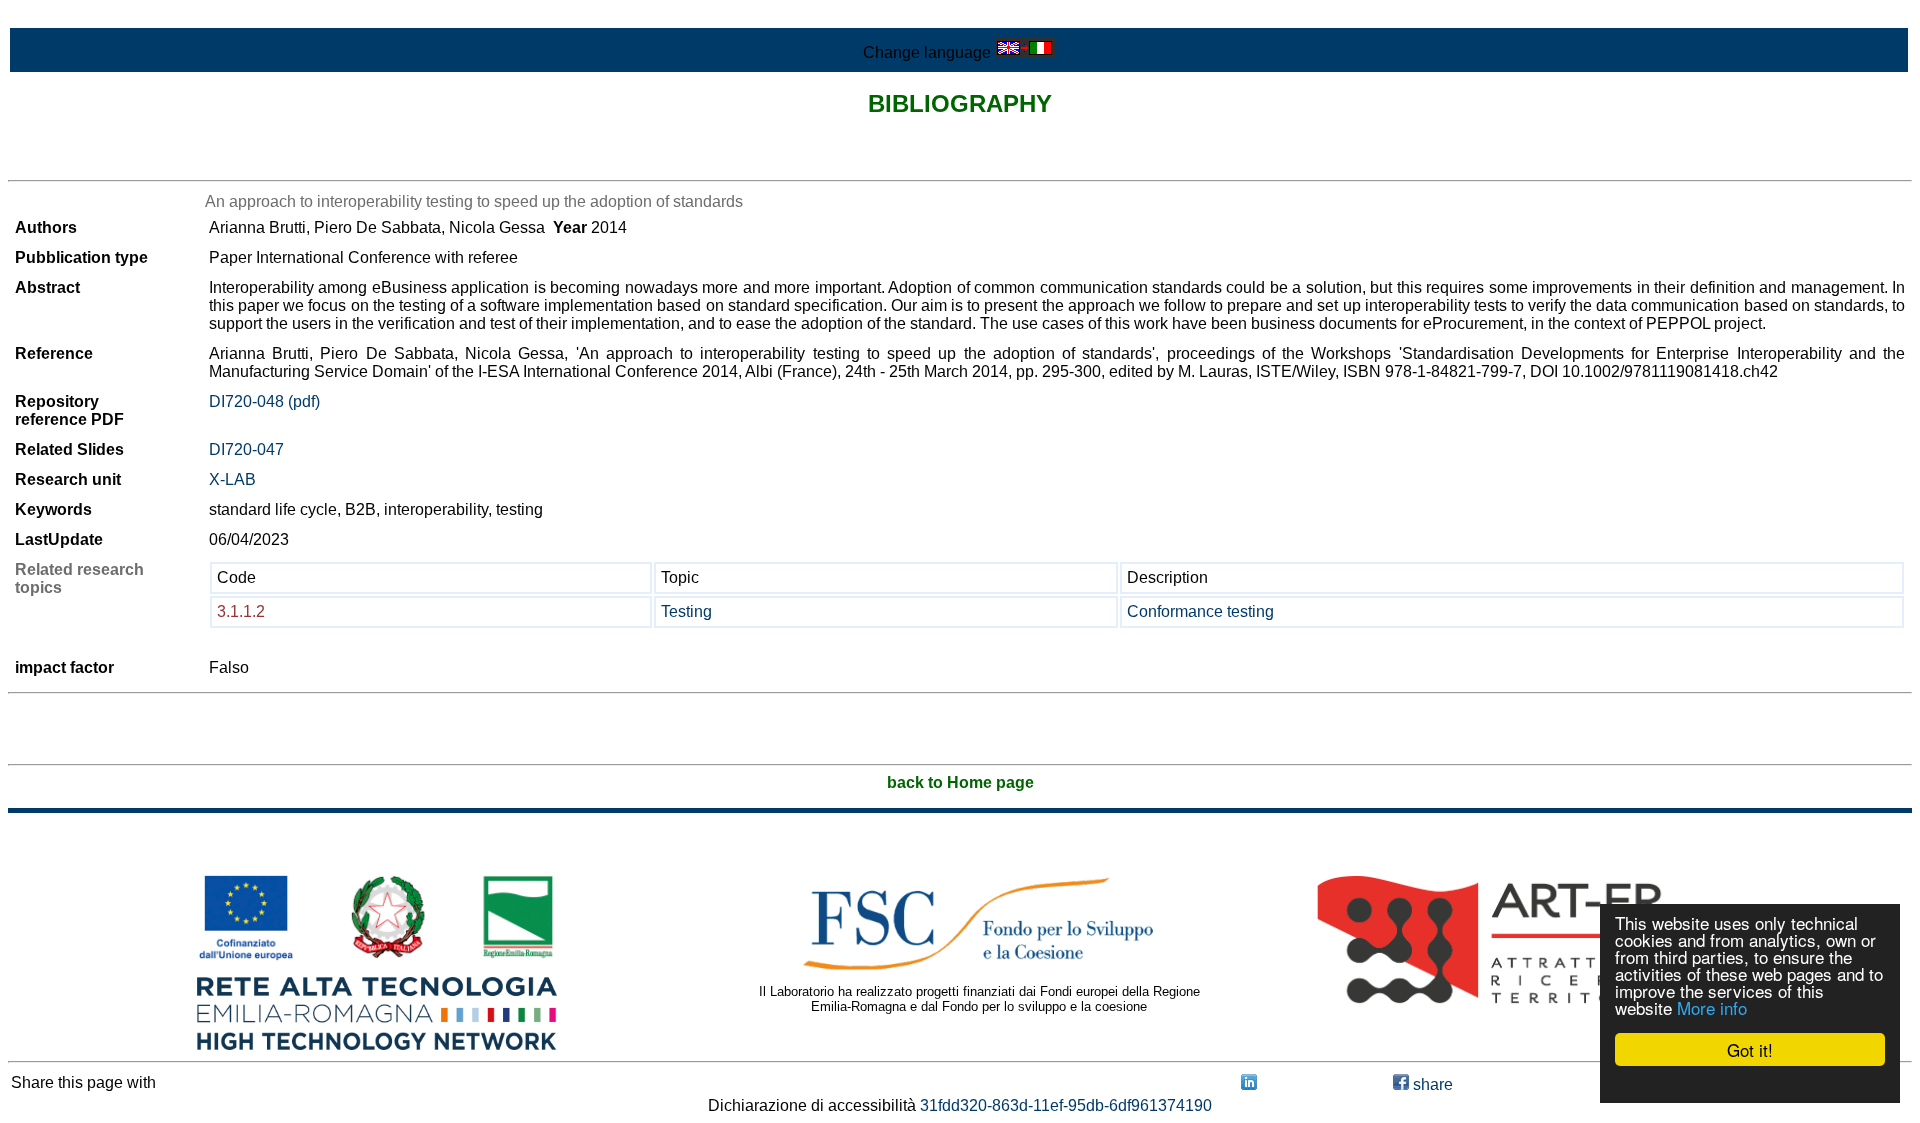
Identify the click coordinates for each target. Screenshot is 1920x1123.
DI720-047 (246, 449)
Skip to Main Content (82, 16)
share (1431, 1084)
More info (1712, 1007)
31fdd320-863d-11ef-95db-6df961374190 (1066, 1105)
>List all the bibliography (94, 162)
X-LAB (232, 479)
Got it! (1750, 1049)
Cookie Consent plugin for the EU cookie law (1750, 1084)
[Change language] (1025, 52)
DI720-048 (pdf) (264, 401)
